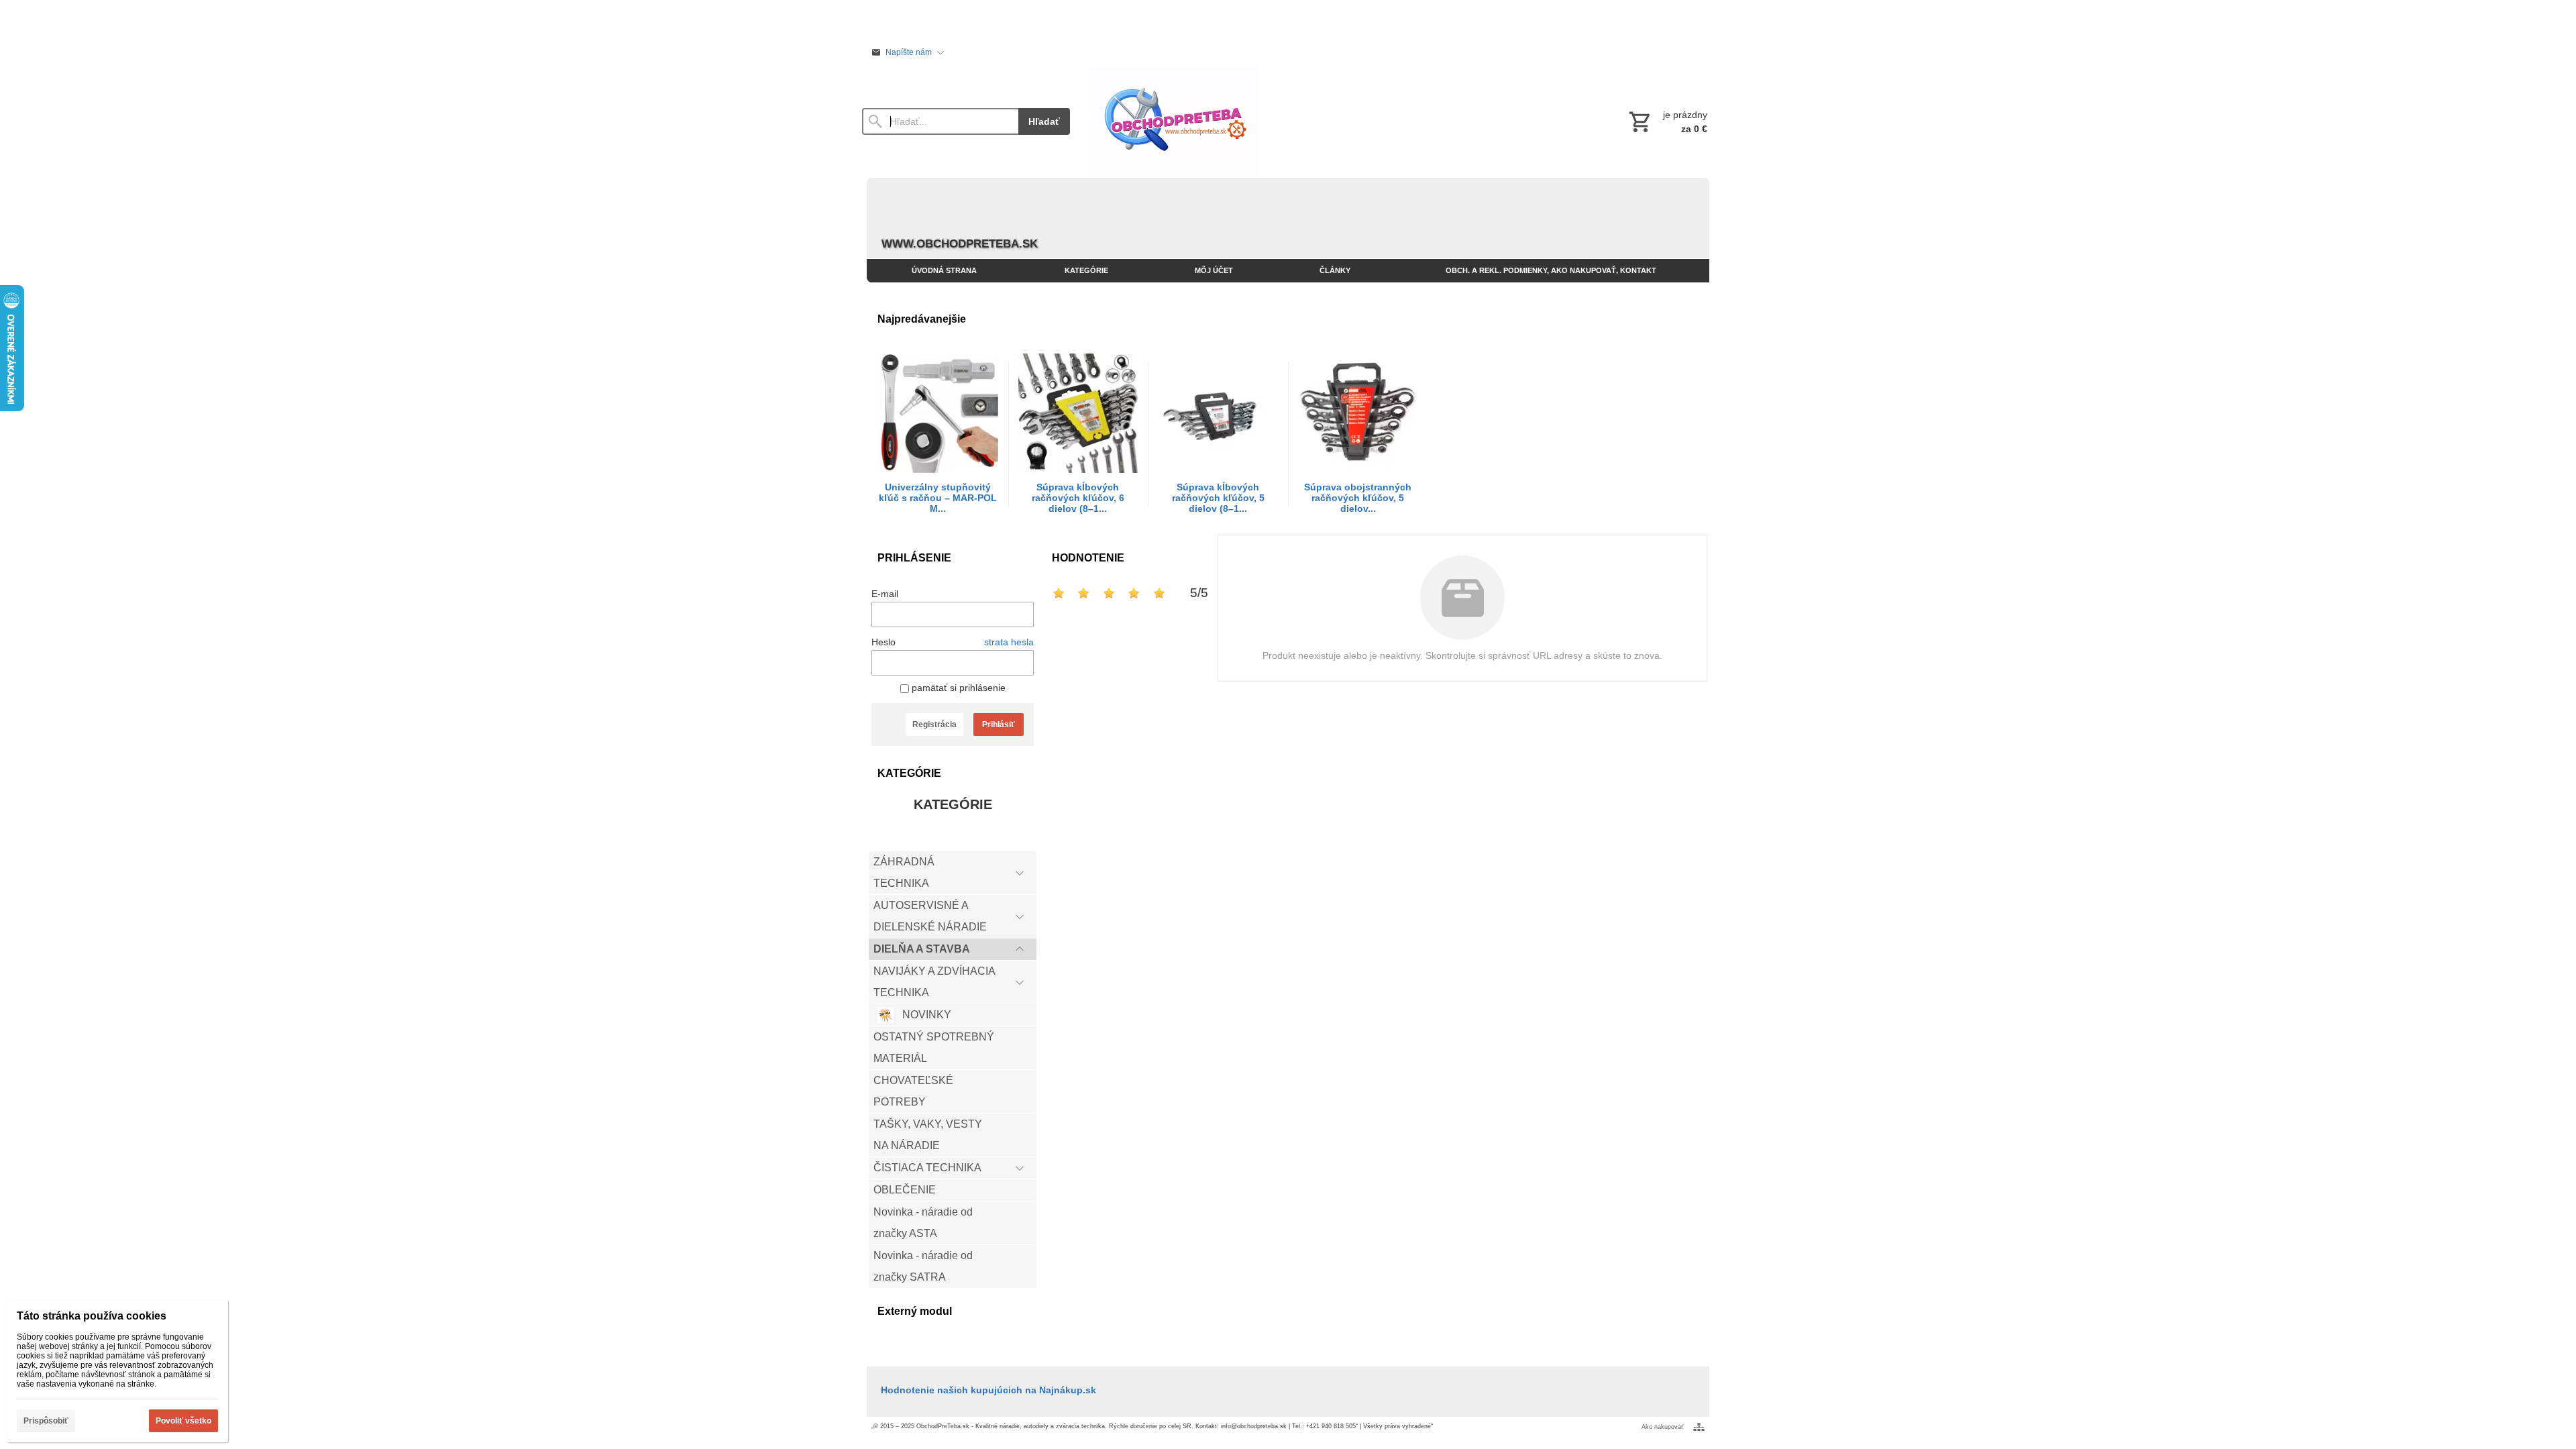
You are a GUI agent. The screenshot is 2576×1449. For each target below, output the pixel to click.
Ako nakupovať (1662, 1427)
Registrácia (934, 724)
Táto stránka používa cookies (92, 1316)
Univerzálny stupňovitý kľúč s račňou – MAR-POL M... (938, 498)
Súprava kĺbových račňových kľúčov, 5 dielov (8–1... (1218, 498)
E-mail (885, 594)
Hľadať (1044, 121)
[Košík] (1667, 121)
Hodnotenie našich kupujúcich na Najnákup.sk (988, 1390)
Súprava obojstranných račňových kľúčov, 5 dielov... (1358, 498)
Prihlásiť (999, 724)
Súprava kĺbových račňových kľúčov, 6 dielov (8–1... (1078, 498)
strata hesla (1009, 642)
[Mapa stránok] (1699, 1427)
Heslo (883, 642)
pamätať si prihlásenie (957, 688)
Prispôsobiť (46, 1421)
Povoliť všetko (183, 1421)
